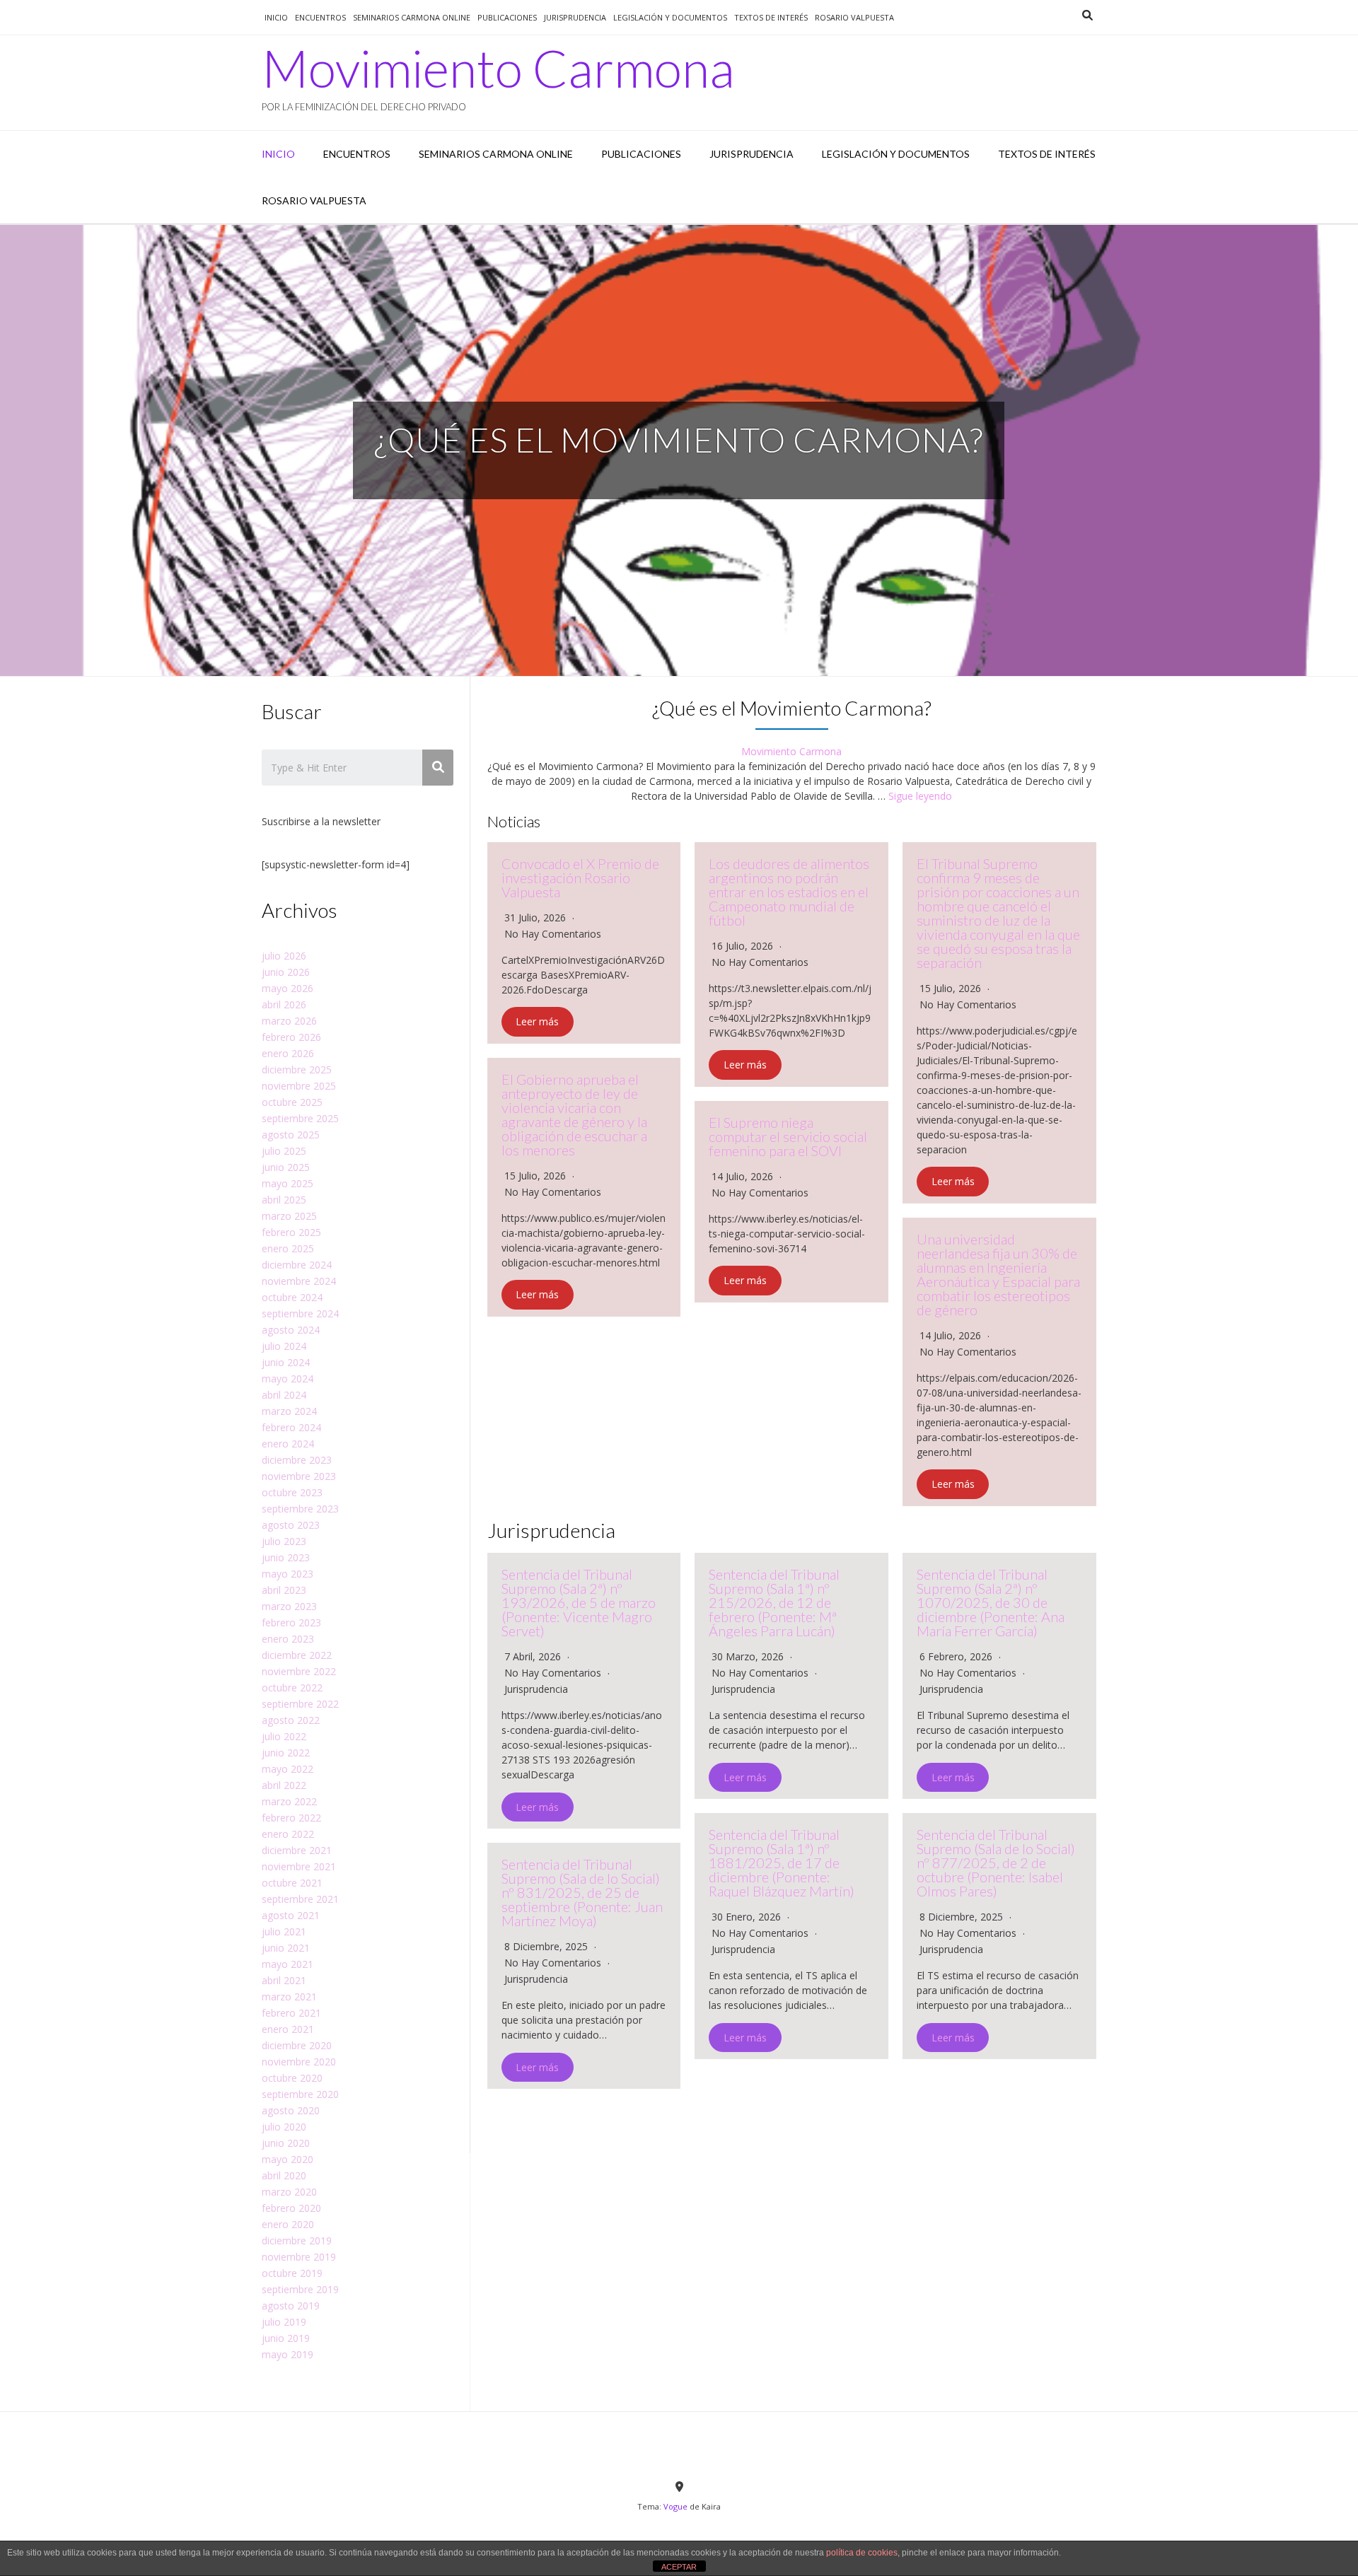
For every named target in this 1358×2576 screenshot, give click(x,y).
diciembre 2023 (297, 1460)
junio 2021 (286, 1948)
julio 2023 (284, 1541)
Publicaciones (507, 17)
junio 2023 (286, 1557)
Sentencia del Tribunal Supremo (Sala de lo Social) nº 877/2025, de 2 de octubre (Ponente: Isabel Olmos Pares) (996, 1863)
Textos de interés (771, 17)
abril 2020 (284, 2175)
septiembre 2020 (300, 2094)
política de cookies (862, 2553)
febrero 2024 (291, 1427)
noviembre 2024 (299, 1281)
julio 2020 (284, 2127)
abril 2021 (284, 1980)
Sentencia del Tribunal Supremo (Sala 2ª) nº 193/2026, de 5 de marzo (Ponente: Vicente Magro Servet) (579, 1602)
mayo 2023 (288, 1574)
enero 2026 (288, 1053)
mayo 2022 (288, 1769)
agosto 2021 (291, 1915)
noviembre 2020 (299, 2062)
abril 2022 (284, 1785)
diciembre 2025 (297, 1070)
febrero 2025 (291, 1232)
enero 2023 (288, 1639)
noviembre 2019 (299, 2257)
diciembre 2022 (297, 1655)
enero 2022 (288, 1834)
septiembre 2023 (300, 1509)
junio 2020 (286, 2143)
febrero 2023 (291, 1622)
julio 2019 (284, 2322)
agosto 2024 (291, 1330)
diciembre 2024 (297, 1265)
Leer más (537, 1022)
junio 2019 (286, 2338)
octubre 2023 (292, 1492)
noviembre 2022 (299, 1671)
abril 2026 (284, 1004)
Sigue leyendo (920, 796)
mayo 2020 (288, 2159)
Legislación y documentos (670, 17)
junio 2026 (286, 972)
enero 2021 (288, 2029)
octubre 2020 (292, 2078)
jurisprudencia (575, 17)
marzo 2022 (289, 1801)
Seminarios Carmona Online (412, 17)
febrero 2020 (291, 2208)
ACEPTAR (679, 2567)
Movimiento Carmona (498, 68)
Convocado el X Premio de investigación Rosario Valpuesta (580, 878)
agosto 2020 (291, 2110)
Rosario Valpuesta (854, 17)
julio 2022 (284, 1736)
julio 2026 (284, 956)
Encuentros (320, 17)
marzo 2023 (289, 1606)
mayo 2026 (288, 988)
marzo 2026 (289, 1021)
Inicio (276, 17)
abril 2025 (284, 1200)
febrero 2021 (291, 2013)
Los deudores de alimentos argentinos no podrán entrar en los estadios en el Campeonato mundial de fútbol (789, 892)
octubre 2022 (292, 1688)
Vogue (675, 2506)
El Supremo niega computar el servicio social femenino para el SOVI (788, 1136)
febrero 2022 (291, 1818)
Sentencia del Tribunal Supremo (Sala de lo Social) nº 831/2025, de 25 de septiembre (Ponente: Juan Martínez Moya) (582, 1892)
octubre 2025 (292, 1102)
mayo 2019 (288, 2354)
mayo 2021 (288, 1964)
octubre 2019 (292, 2273)
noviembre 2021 (299, 1866)
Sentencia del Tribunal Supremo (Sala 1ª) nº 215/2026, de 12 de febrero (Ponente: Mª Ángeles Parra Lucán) (774, 1602)
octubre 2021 (292, 1883)
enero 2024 (288, 1444)
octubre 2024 (292, 1297)
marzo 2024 (289, 1411)
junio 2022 (286, 1753)
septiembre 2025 (300, 1118)
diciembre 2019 (297, 2240)
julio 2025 (284, 1151)
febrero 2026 (291, 1037)
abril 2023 (284, 1590)
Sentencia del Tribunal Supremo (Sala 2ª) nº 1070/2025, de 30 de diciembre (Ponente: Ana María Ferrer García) (991, 1602)
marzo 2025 (289, 1216)
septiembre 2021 (300, 1899)
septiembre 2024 (300, 1313)
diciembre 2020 (297, 2045)
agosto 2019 (291, 2306)
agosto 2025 (291, 1135)
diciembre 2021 (297, 1850)
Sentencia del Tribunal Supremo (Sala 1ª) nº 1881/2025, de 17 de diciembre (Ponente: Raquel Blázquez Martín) (782, 1863)
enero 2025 (288, 1248)
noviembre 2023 (299, 1476)
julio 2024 (284, 1346)
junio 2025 (286, 1167)
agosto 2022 (291, 1720)
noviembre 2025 (299, 1086)
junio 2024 (286, 1362)
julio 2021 (284, 1931)
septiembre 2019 (300, 2289)
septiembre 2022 (300, 1704)
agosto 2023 (291, 1525)
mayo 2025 (288, 1183)
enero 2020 (288, 2224)
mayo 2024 (288, 1379)
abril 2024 (284, 1395)
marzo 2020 (289, 2192)
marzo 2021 (289, 1997)
